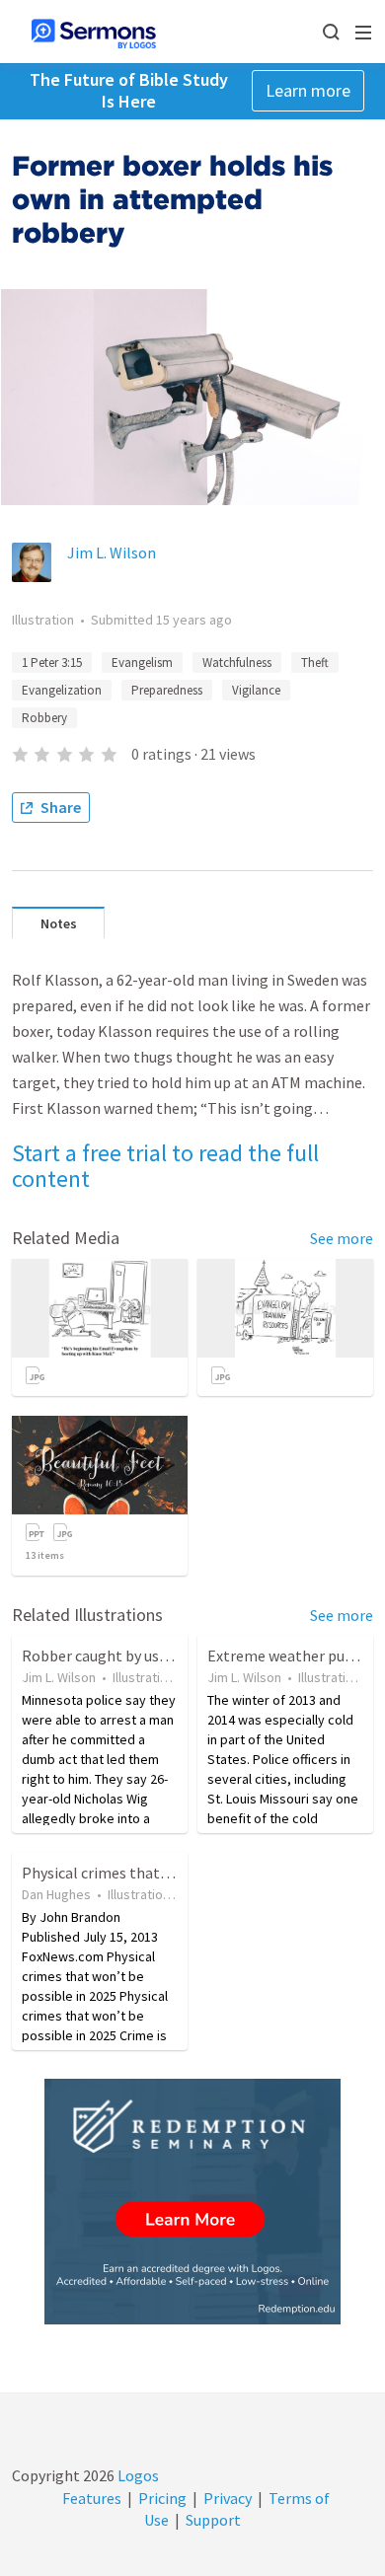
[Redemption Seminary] (192, 2202)
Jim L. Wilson (112, 552)
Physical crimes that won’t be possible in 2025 (177, 1873)
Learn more (308, 90)
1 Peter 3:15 (52, 662)
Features (92, 2498)
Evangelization (62, 690)
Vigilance (256, 690)
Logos (137, 2475)
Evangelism (142, 662)
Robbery (44, 718)
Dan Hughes (56, 1894)
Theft (315, 662)
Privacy (228, 2498)
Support (213, 2520)
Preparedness (167, 690)
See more (342, 1238)
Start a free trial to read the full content (165, 1166)
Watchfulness (237, 662)
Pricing (162, 2498)
